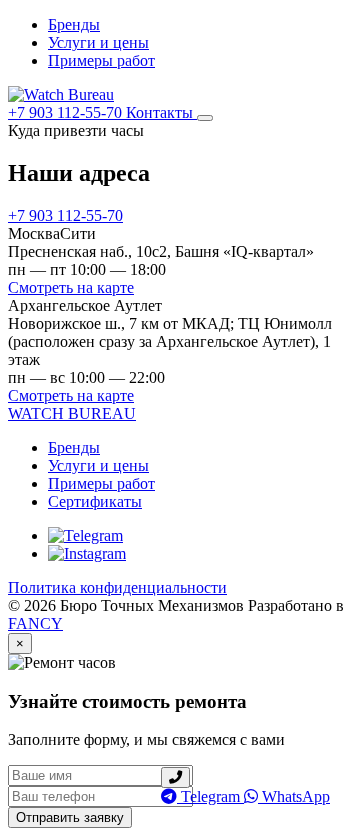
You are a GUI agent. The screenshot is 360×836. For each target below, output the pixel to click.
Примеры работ (101, 60)
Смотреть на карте (71, 287)
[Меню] (205, 118)
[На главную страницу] (61, 94)
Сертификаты (95, 501)
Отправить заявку (70, 817)
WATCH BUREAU (72, 413)
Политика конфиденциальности (117, 587)
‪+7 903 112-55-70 (67, 112)
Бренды (74, 24)
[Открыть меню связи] (175, 777)
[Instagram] (87, 553)
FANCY (35, 623)
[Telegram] (85, 535)
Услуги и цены (98, 42)
